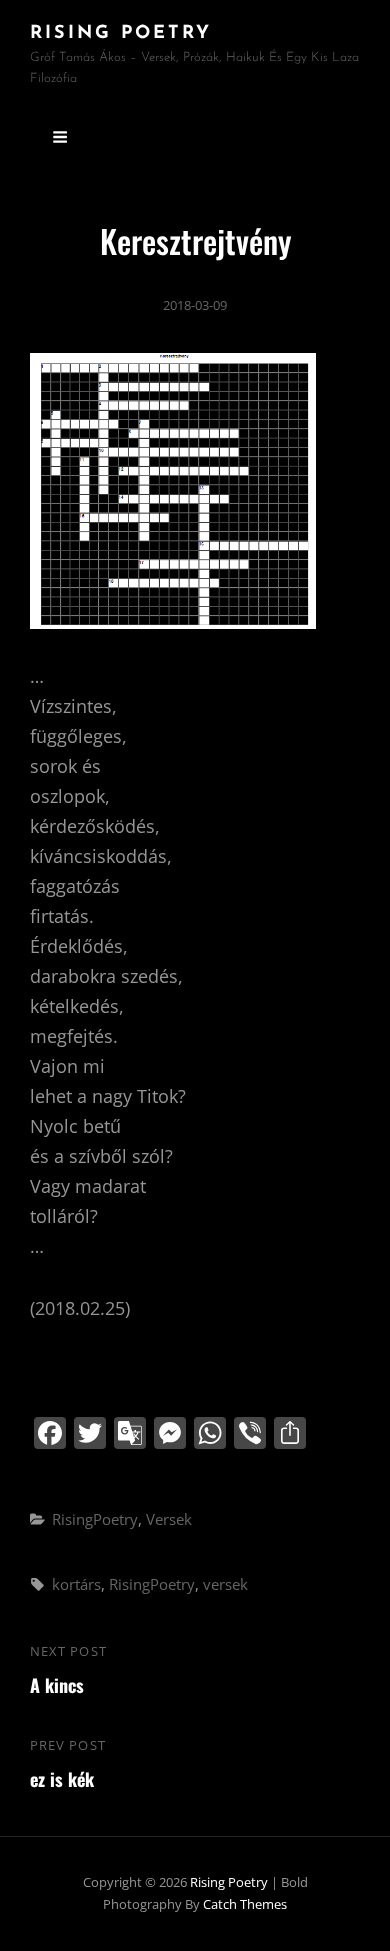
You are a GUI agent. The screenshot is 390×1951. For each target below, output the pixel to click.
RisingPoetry (95, 1519)
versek (225, 1584)
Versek (169, 1519)
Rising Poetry (121, 34)
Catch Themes (245, 1904)
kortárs (76, 1584)
